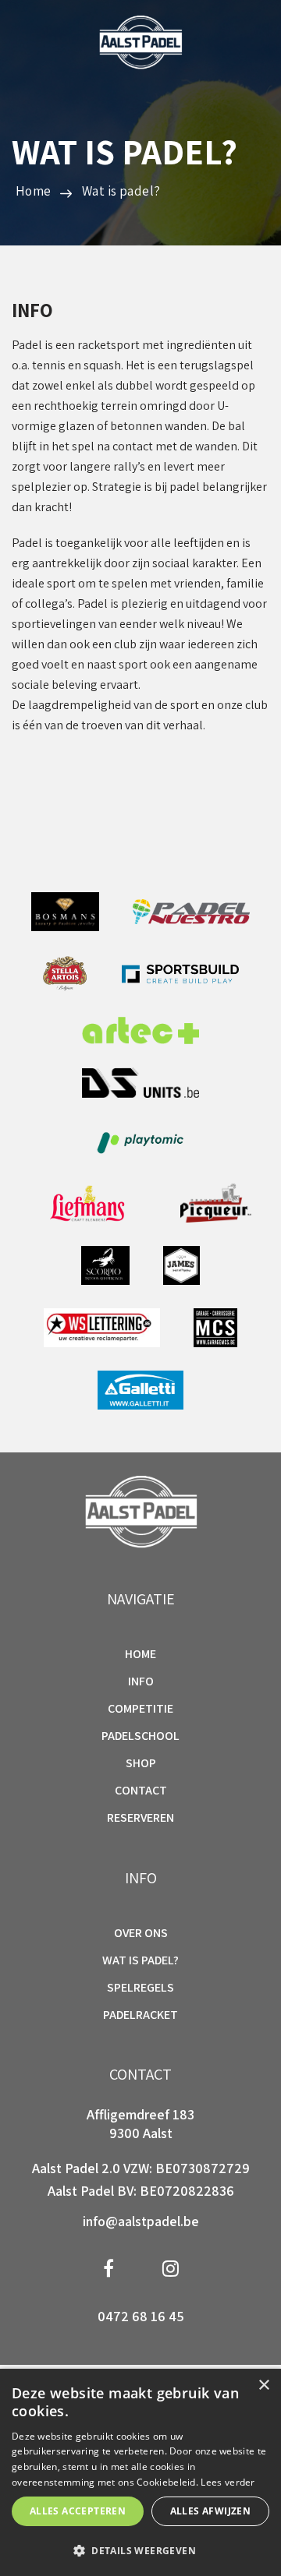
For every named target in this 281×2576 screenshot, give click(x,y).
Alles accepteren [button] (78, 2511)
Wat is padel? (121, 191)
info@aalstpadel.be (141, 2221)
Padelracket (140, 2015)
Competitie (140, 1709)
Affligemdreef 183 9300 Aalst (140, 2124)
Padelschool (140, 1736)
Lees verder (228, 2482)
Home (140, 1654)
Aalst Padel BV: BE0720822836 (141, 2191)
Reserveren (140, 1817)
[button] (140, 2550)
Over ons (141, 1933)
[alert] (140, 2472)
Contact (141, 1791)
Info (141, 1681)
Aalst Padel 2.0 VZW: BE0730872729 (141, 2168)
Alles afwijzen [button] (211, 2511)
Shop (141, 1763)
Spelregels (140, 1988)
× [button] (263, 2385)
